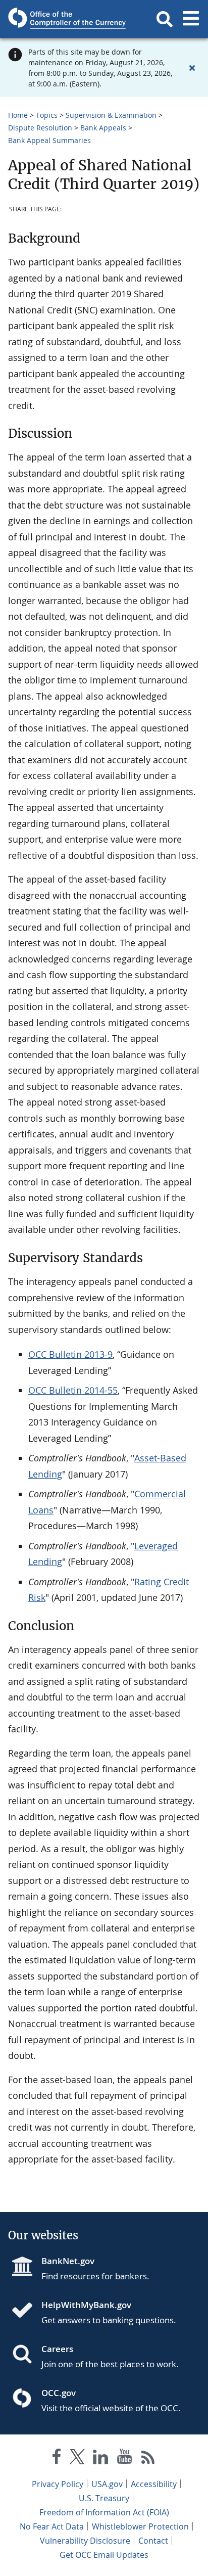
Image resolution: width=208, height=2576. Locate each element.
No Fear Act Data (52, 2526)
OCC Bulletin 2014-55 (73, 1390)
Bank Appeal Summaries (49, 140)
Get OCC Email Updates (104, 2555)
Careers (57, 2349)
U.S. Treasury (104, 2498)
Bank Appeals (103, 128)
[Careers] (26, 2355)
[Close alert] (192, 68)
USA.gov (107, 2484)
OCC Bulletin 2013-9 (70, 1354)
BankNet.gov (68, 2261)
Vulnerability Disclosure (85, 2541)
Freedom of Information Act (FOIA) (104, 2512)
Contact (153, 2541)
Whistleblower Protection (140, 2526)
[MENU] (191, 19)
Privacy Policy (58, 2484)
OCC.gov (59, 2393)
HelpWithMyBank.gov (86, 2305)
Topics (47, 115)
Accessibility (154, 2484)
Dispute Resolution (40, 128)
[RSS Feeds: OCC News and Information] (148, 2458)
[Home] (26, 2311)
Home (18, 115)
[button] (165, 19)
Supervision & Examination (111, 115)
